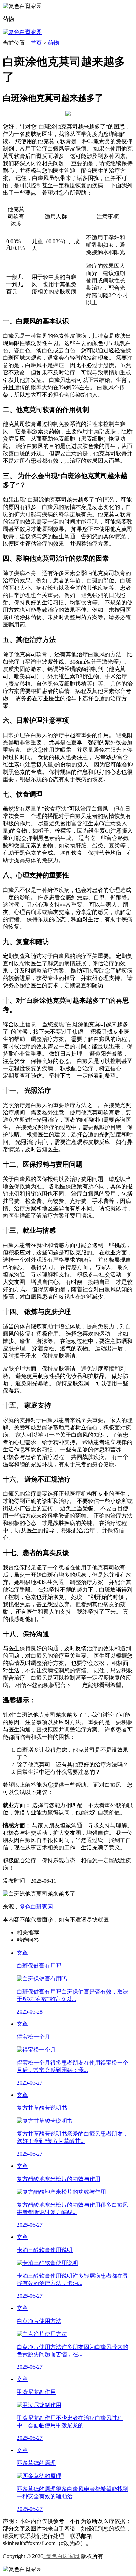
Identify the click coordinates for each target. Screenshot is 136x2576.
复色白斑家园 (36, 1907)
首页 (36, 43)
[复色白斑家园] (22, 32)
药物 (53, 43)
